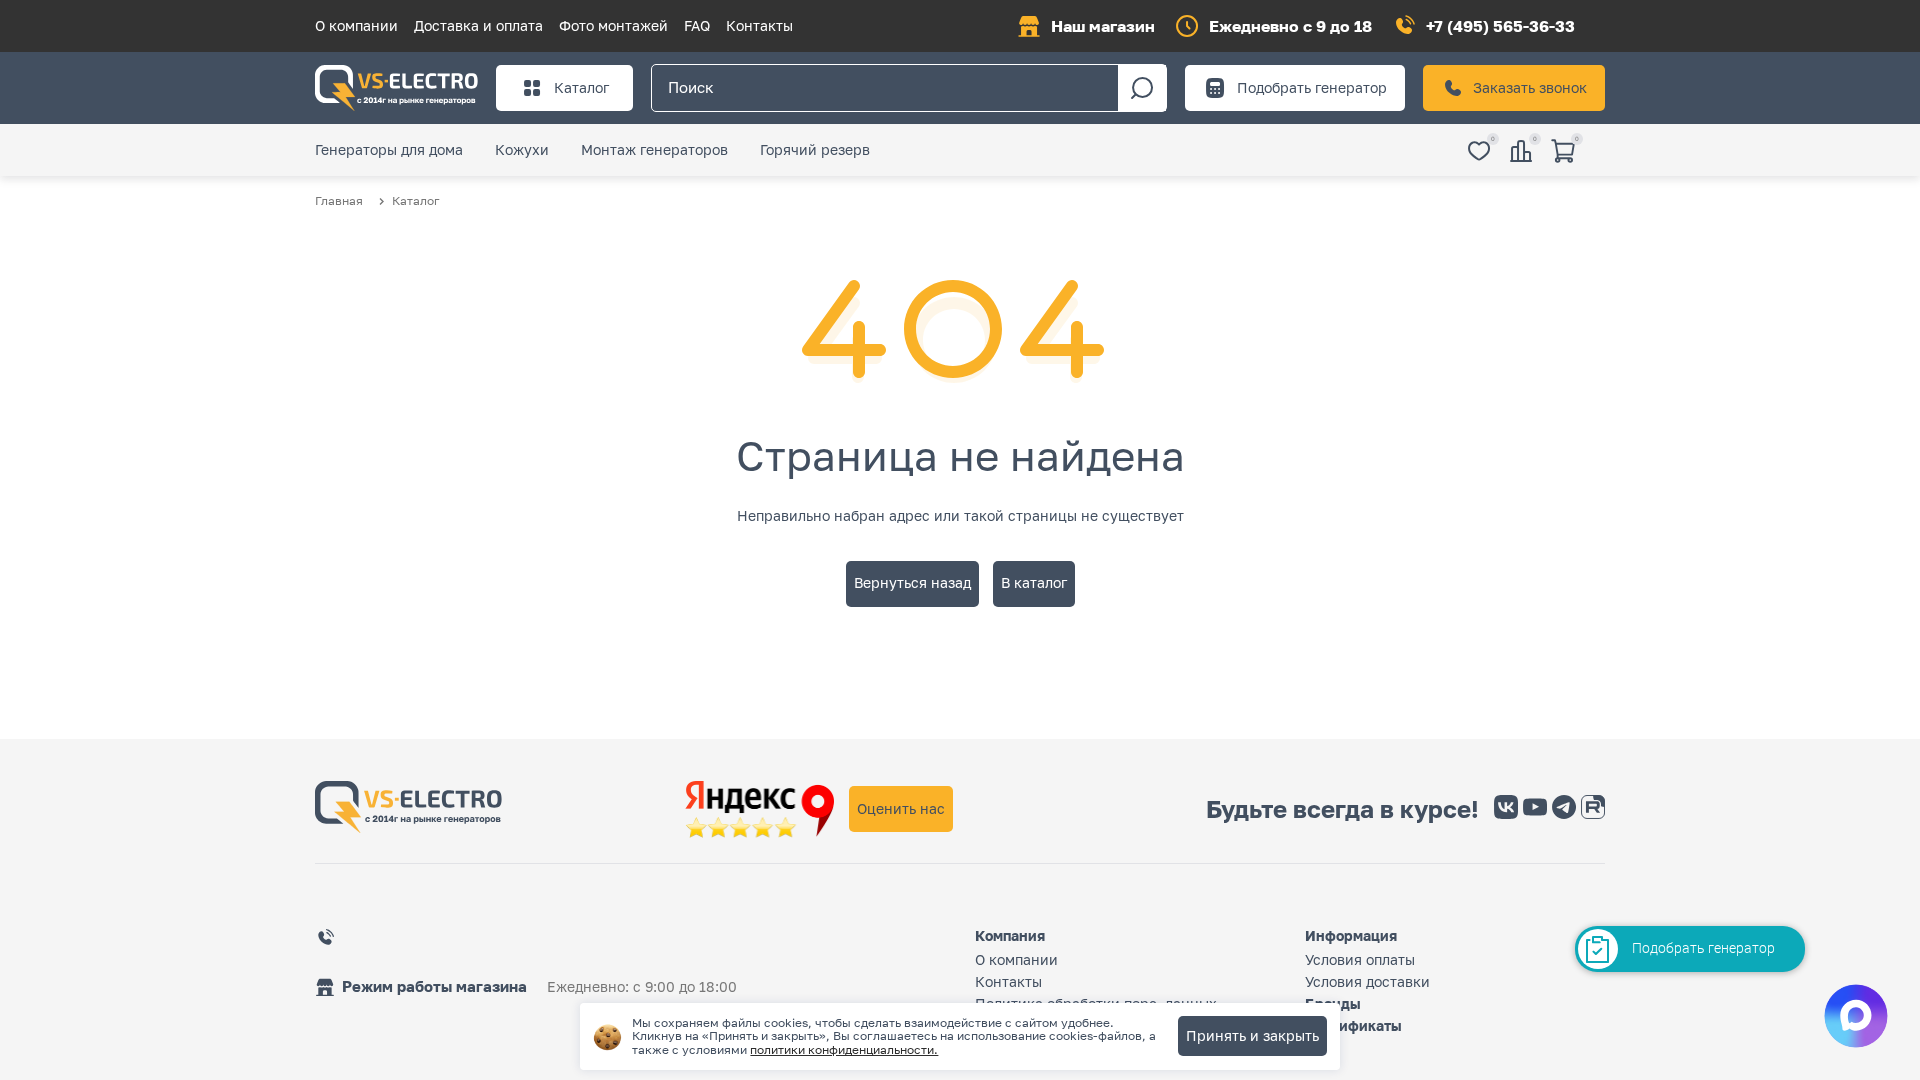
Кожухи (522, 149)
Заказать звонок (1530, 87)
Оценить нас (901, 808)
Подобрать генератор (1312, 87)
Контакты (759, 25)
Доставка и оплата (478, 25)
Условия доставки (1367, 981)
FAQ (697, 25)
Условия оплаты (1360, 959)
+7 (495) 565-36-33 (1500, 26)
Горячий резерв (815, 149)
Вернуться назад (912, 582)
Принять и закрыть (1252, 1035)
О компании (356, 25)
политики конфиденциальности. (844, 1049)
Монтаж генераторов (654, 149)
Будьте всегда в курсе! (1342, 809)
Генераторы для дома (389, 149)
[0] (1479, 152)
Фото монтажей (613, 25)
